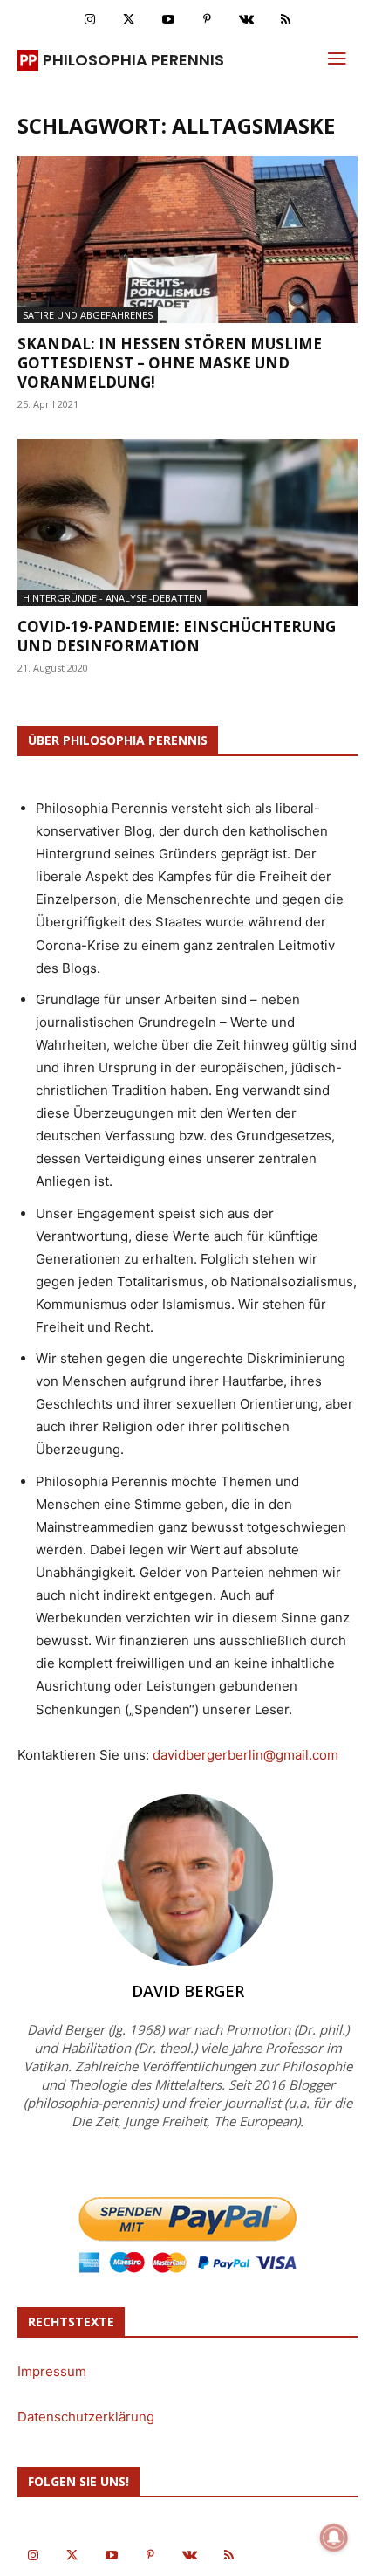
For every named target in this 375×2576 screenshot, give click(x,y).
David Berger (188, 1991)
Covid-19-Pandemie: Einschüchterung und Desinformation (177, 636)
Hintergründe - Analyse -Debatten (112, 598)
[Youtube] (168, 20)
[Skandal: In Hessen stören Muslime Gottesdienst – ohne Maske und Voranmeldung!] (187, 240)
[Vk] (246, 20)
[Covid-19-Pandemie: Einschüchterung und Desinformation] (187, 523)
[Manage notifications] (334, 2538)
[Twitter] (129, 20)
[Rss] (286, 20)
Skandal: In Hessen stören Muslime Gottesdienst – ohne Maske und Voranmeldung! (170, 363)
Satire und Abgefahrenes (88, 315)
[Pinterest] (207, 20)
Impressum (52, 2371)
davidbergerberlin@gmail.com (245, 1755)
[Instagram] (89, 20)
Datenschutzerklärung (86, 2417)
